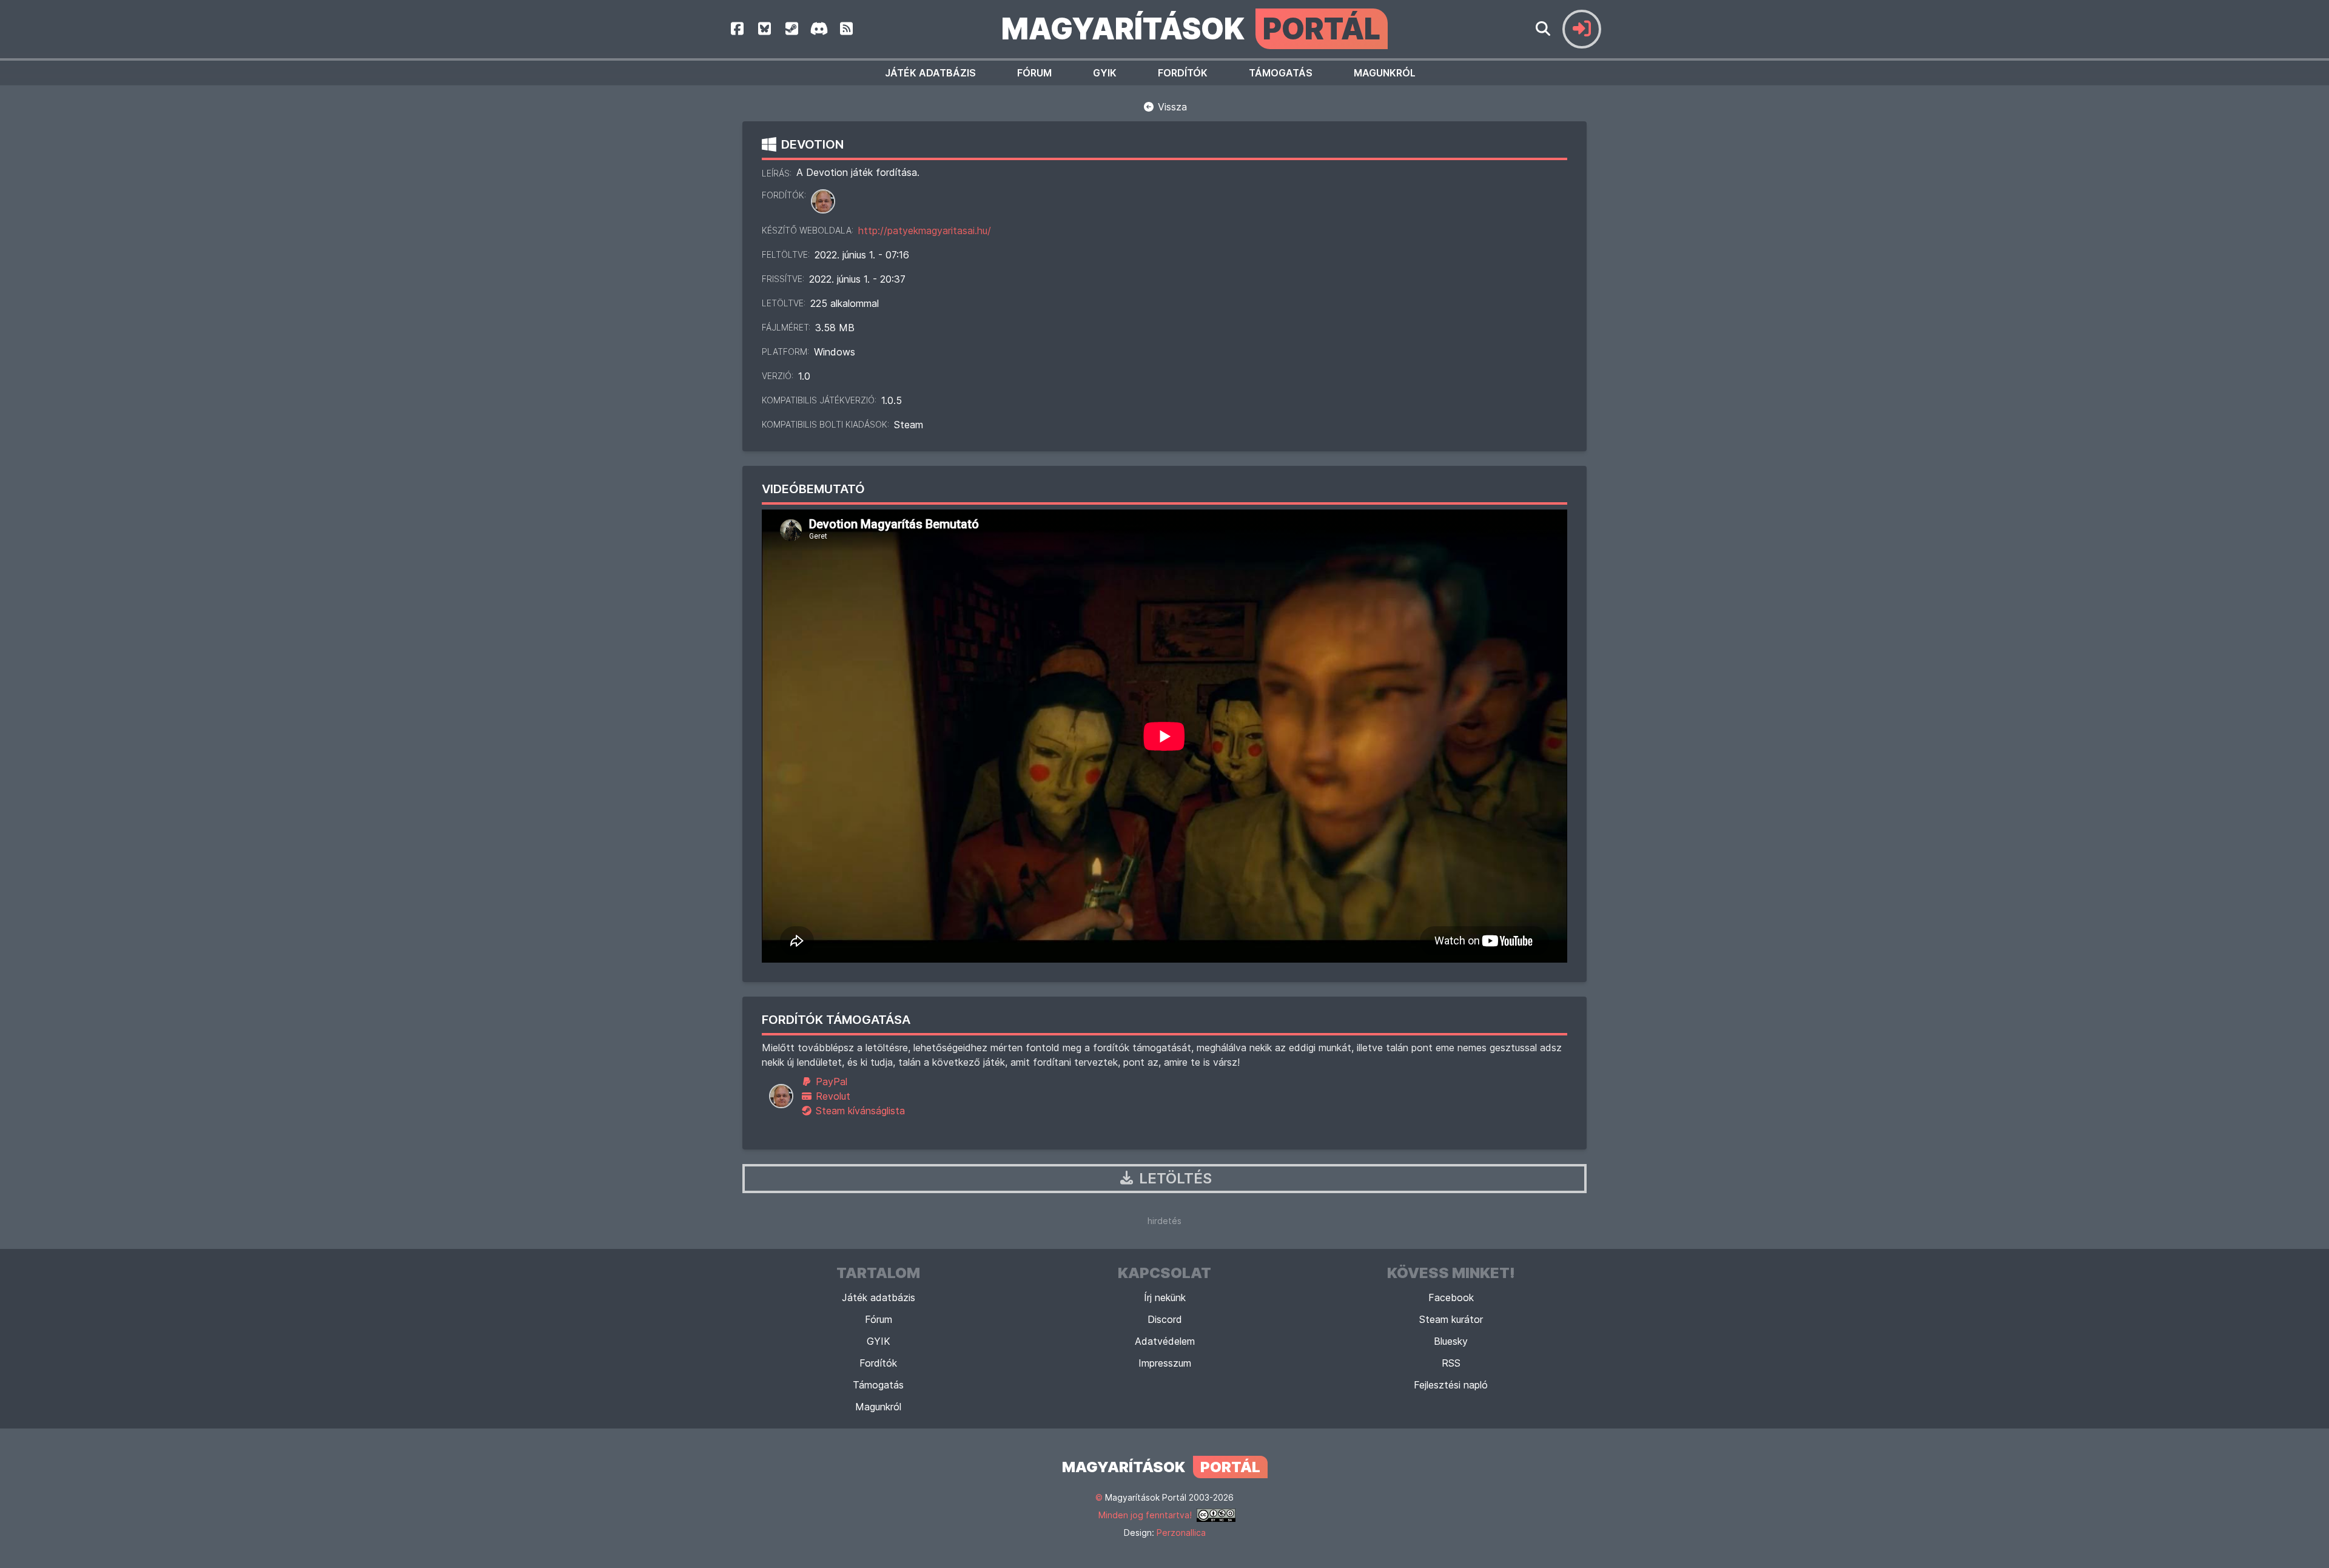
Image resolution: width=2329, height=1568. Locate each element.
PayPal (830, 1082)
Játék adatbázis (930, 73)
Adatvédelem (1165, 1341)
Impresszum (1165, 1363)
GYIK (1105, 73)
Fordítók (1183, 73)
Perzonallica (1181, 1533)
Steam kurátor (1451, 1319)
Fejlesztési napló (1451, 1385)
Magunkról (1385, 73)
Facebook (1451, 1297)
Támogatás (1281, 73)
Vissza (1171, 107)
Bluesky (1451, 1341)
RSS (1451, 1363)
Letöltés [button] (1174, 1178)
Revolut (832, 1096)
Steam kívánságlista (859, 1111)
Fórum (1034, 73)
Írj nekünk (1165, 1297)
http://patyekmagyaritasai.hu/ (925, 230)
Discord (1165, 1319)
